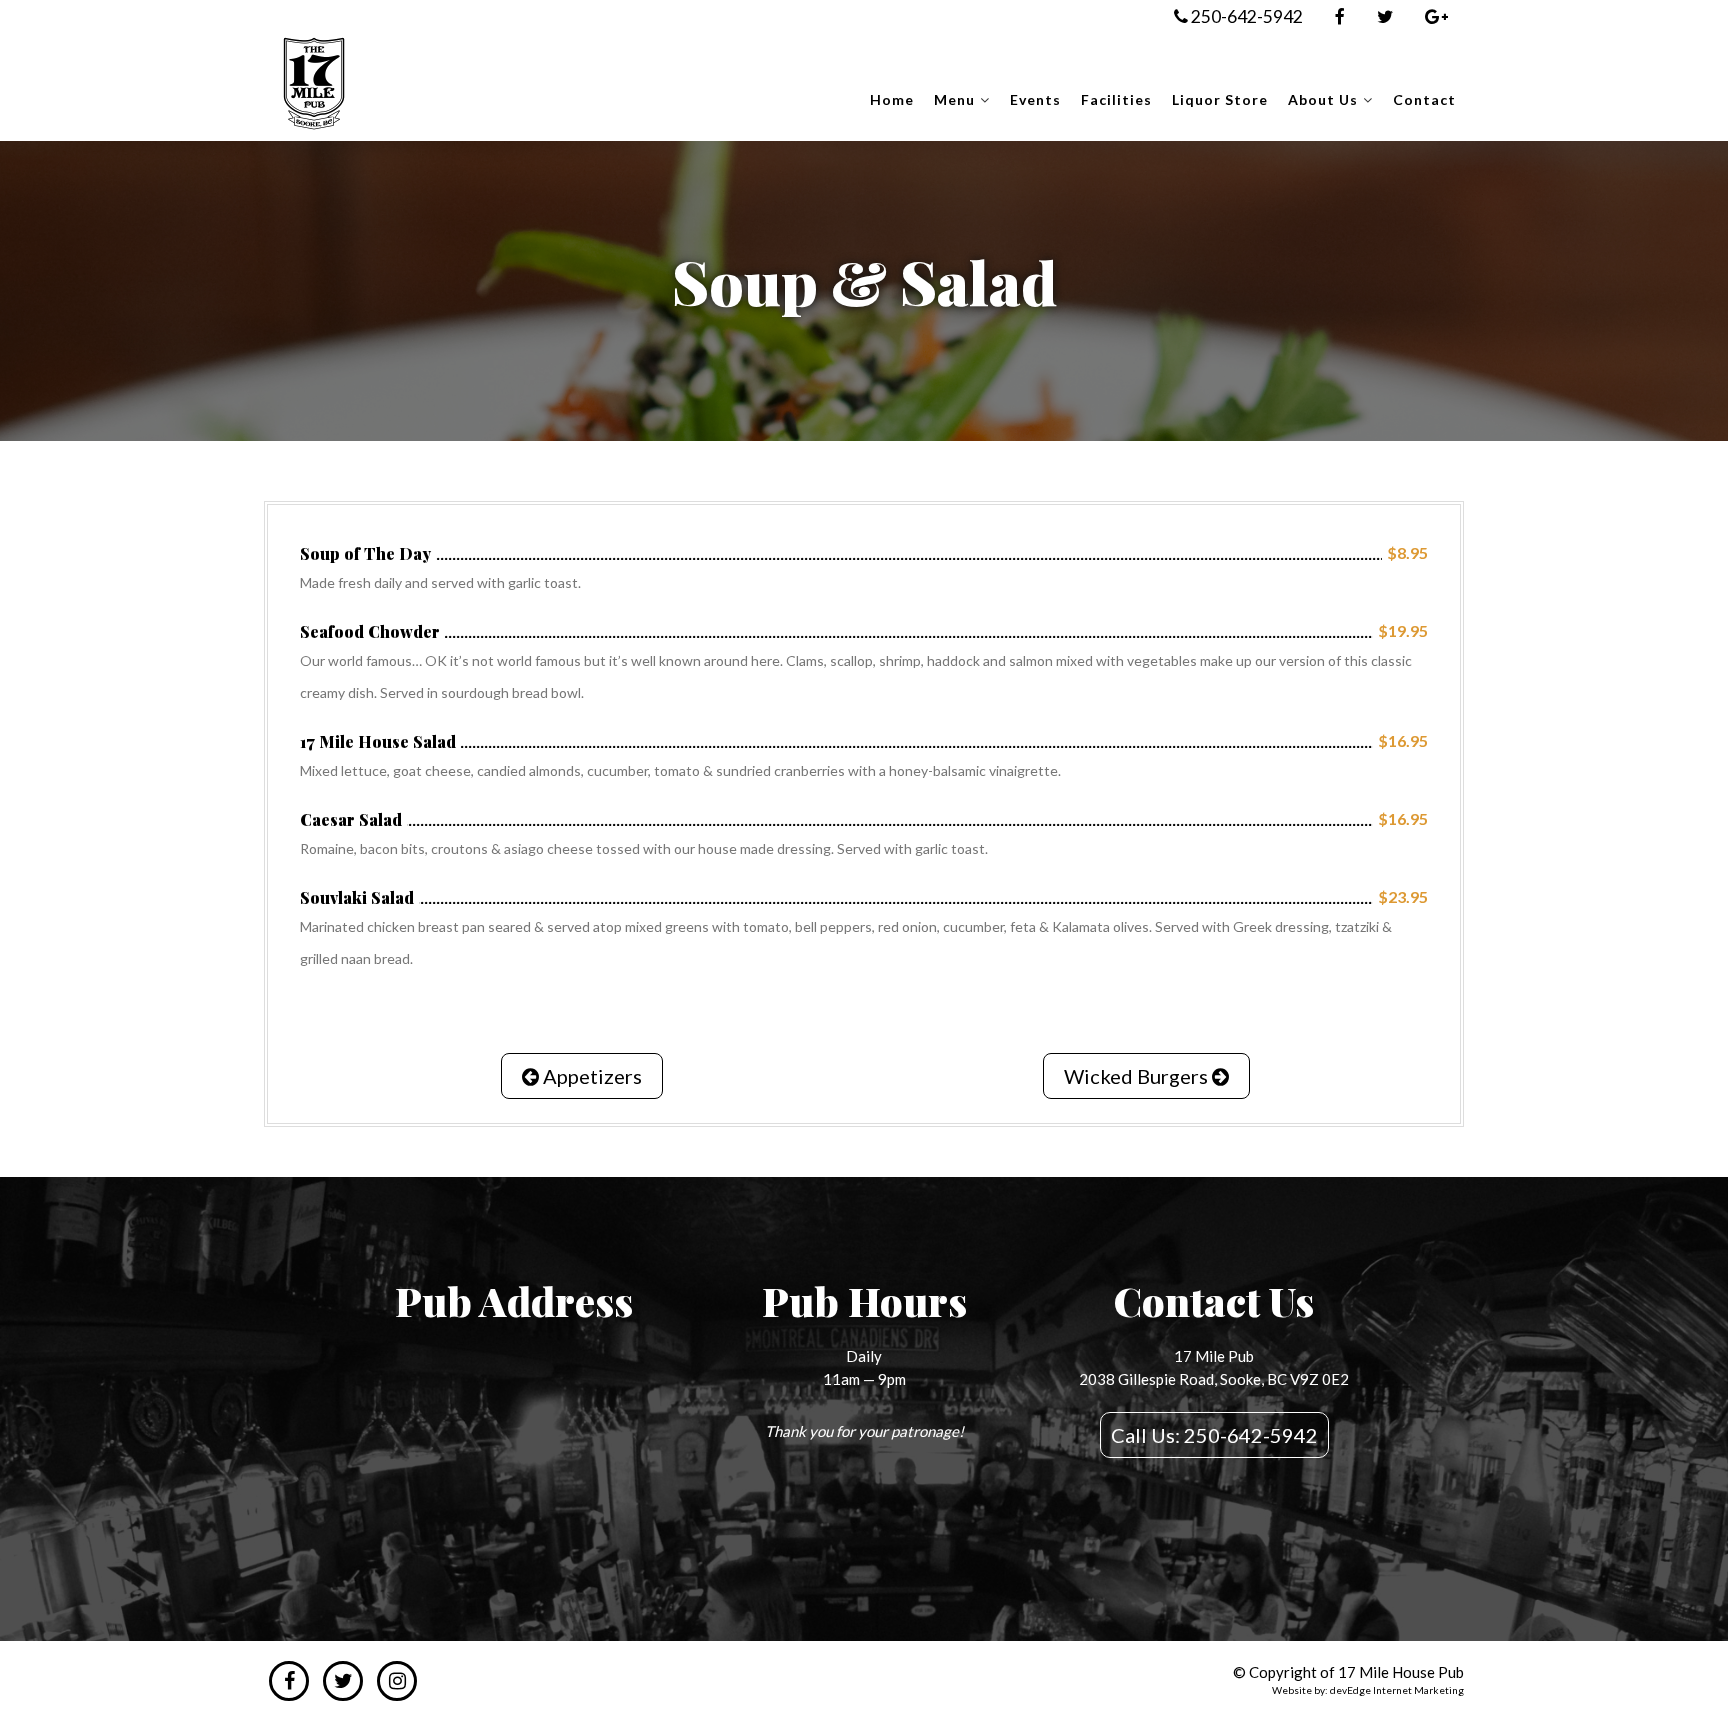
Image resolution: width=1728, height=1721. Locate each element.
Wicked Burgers (1138, 1076)
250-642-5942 (1245, 16)
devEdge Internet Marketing (1397, 1690)
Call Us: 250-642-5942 (1214, 1435)
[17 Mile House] (314, 87)
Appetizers (590, 1076)
